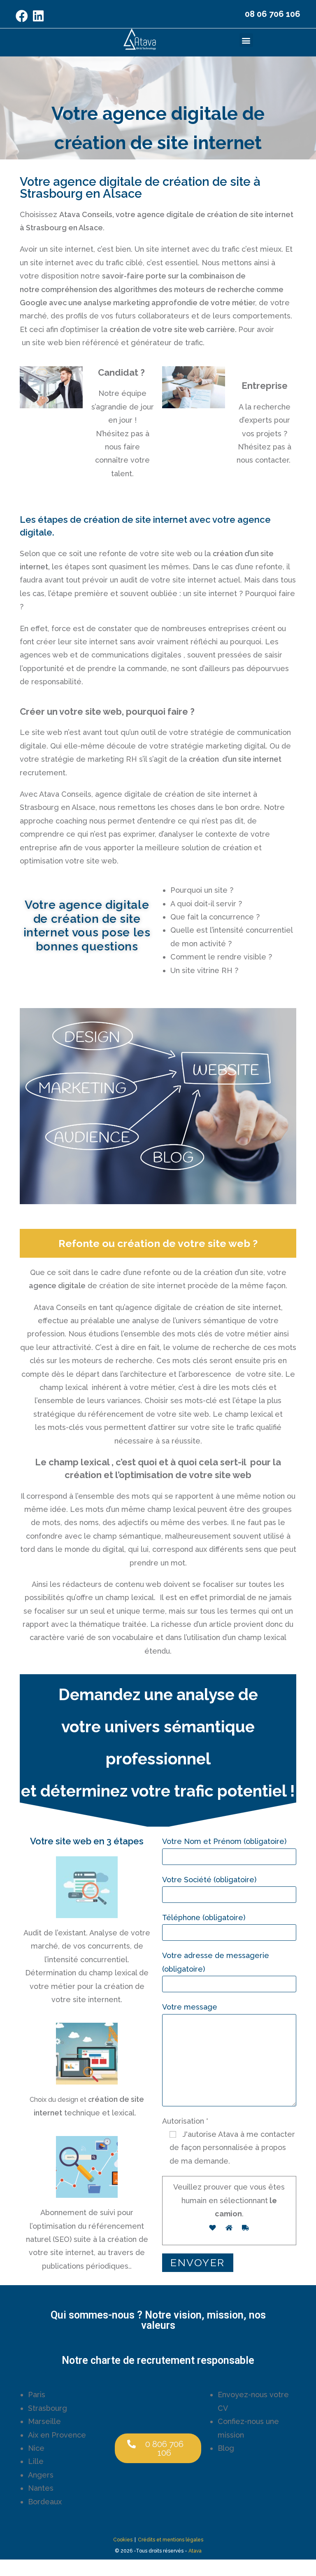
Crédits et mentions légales (171, 2540)
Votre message (190, 2007)
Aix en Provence (57, 2435)
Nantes (41, 2488)
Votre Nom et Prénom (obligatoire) (224, 1841)
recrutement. (43, 773)
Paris (37, 2395)
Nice (36, 2448)
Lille (36, 2461)
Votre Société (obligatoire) (209, 1880)
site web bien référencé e (79, 343)
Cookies (123, 2540)
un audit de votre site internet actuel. (176, 580)
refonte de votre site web (145, 553)
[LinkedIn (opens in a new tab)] (38, 16)
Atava (195, 2551)
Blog (226, 2448)
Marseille (44, 2421)
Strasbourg (48, 2408)
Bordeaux (45, 2502)
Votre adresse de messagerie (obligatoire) (216, 1962)
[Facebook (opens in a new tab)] (23, 16)
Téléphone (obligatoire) (204, 1917)
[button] (246, 40)
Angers (41, 2475)
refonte (158, 1272)
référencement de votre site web (149, 1414)
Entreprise (265, 386)
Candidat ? (122, 372)
